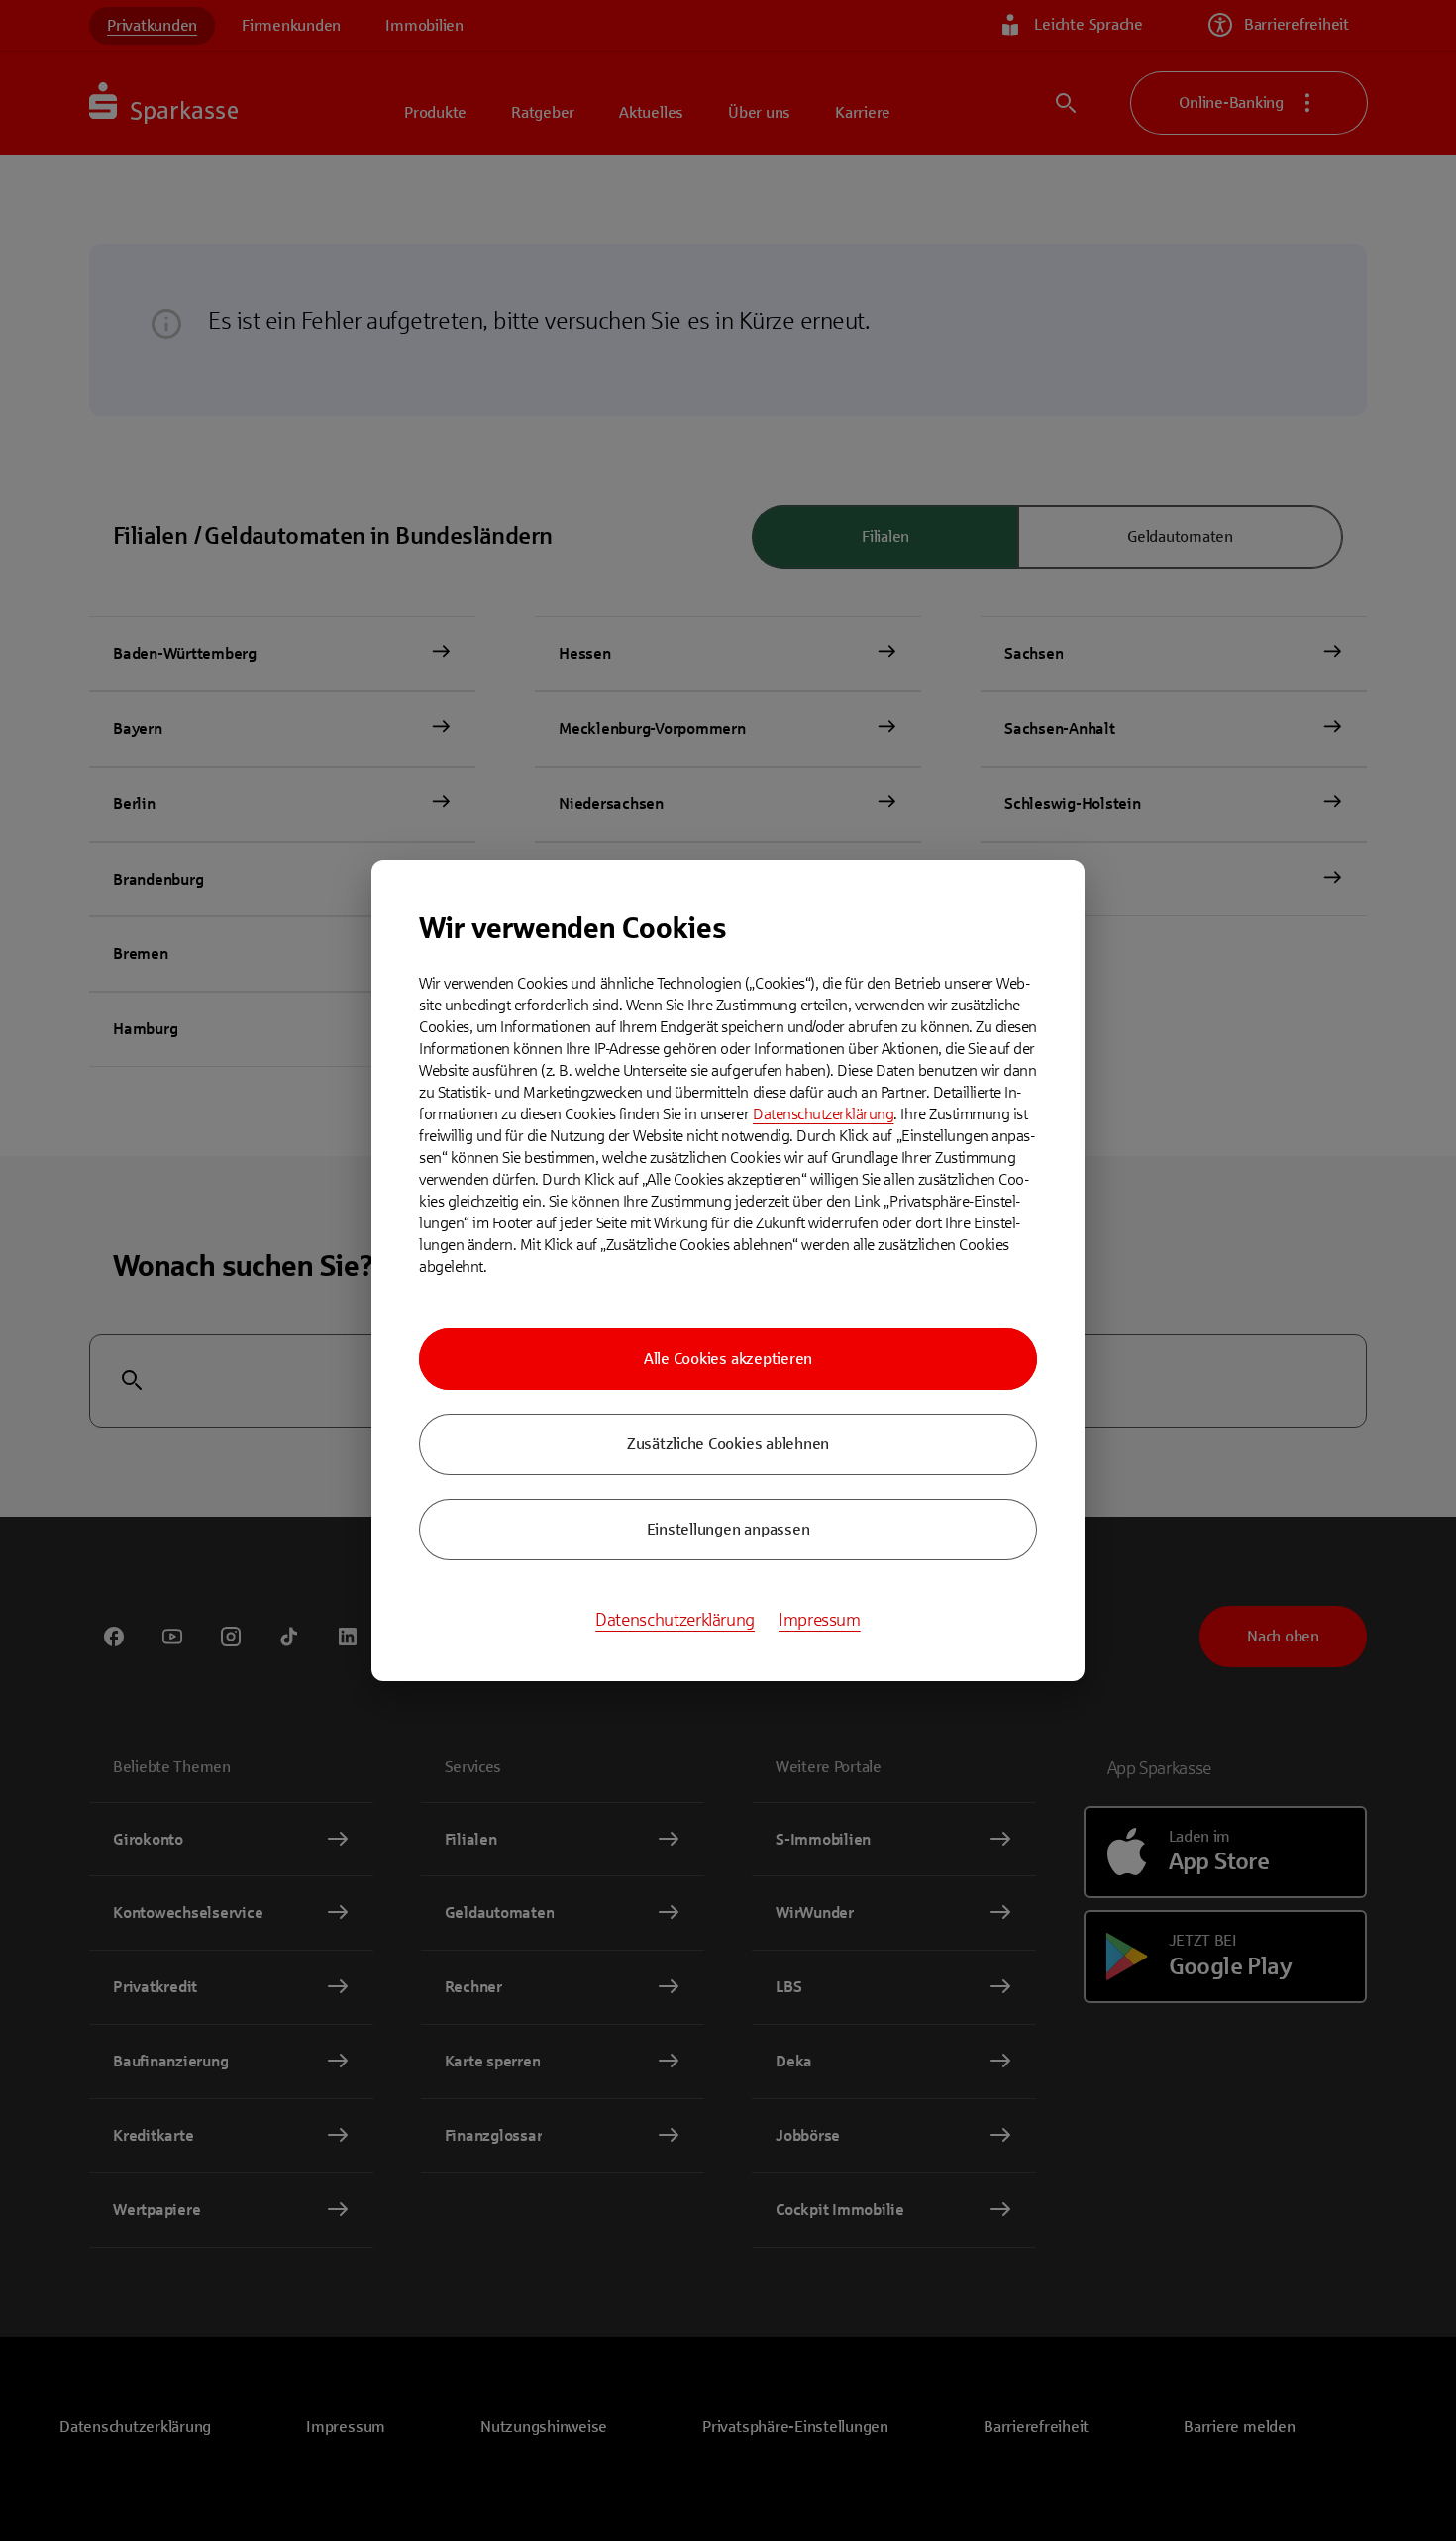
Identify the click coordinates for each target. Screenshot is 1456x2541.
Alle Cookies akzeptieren (728, 1359)
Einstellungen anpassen (728, 1529)
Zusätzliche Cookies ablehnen (728, 1444)
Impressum (820, 1620)
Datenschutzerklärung (823, 1114)
